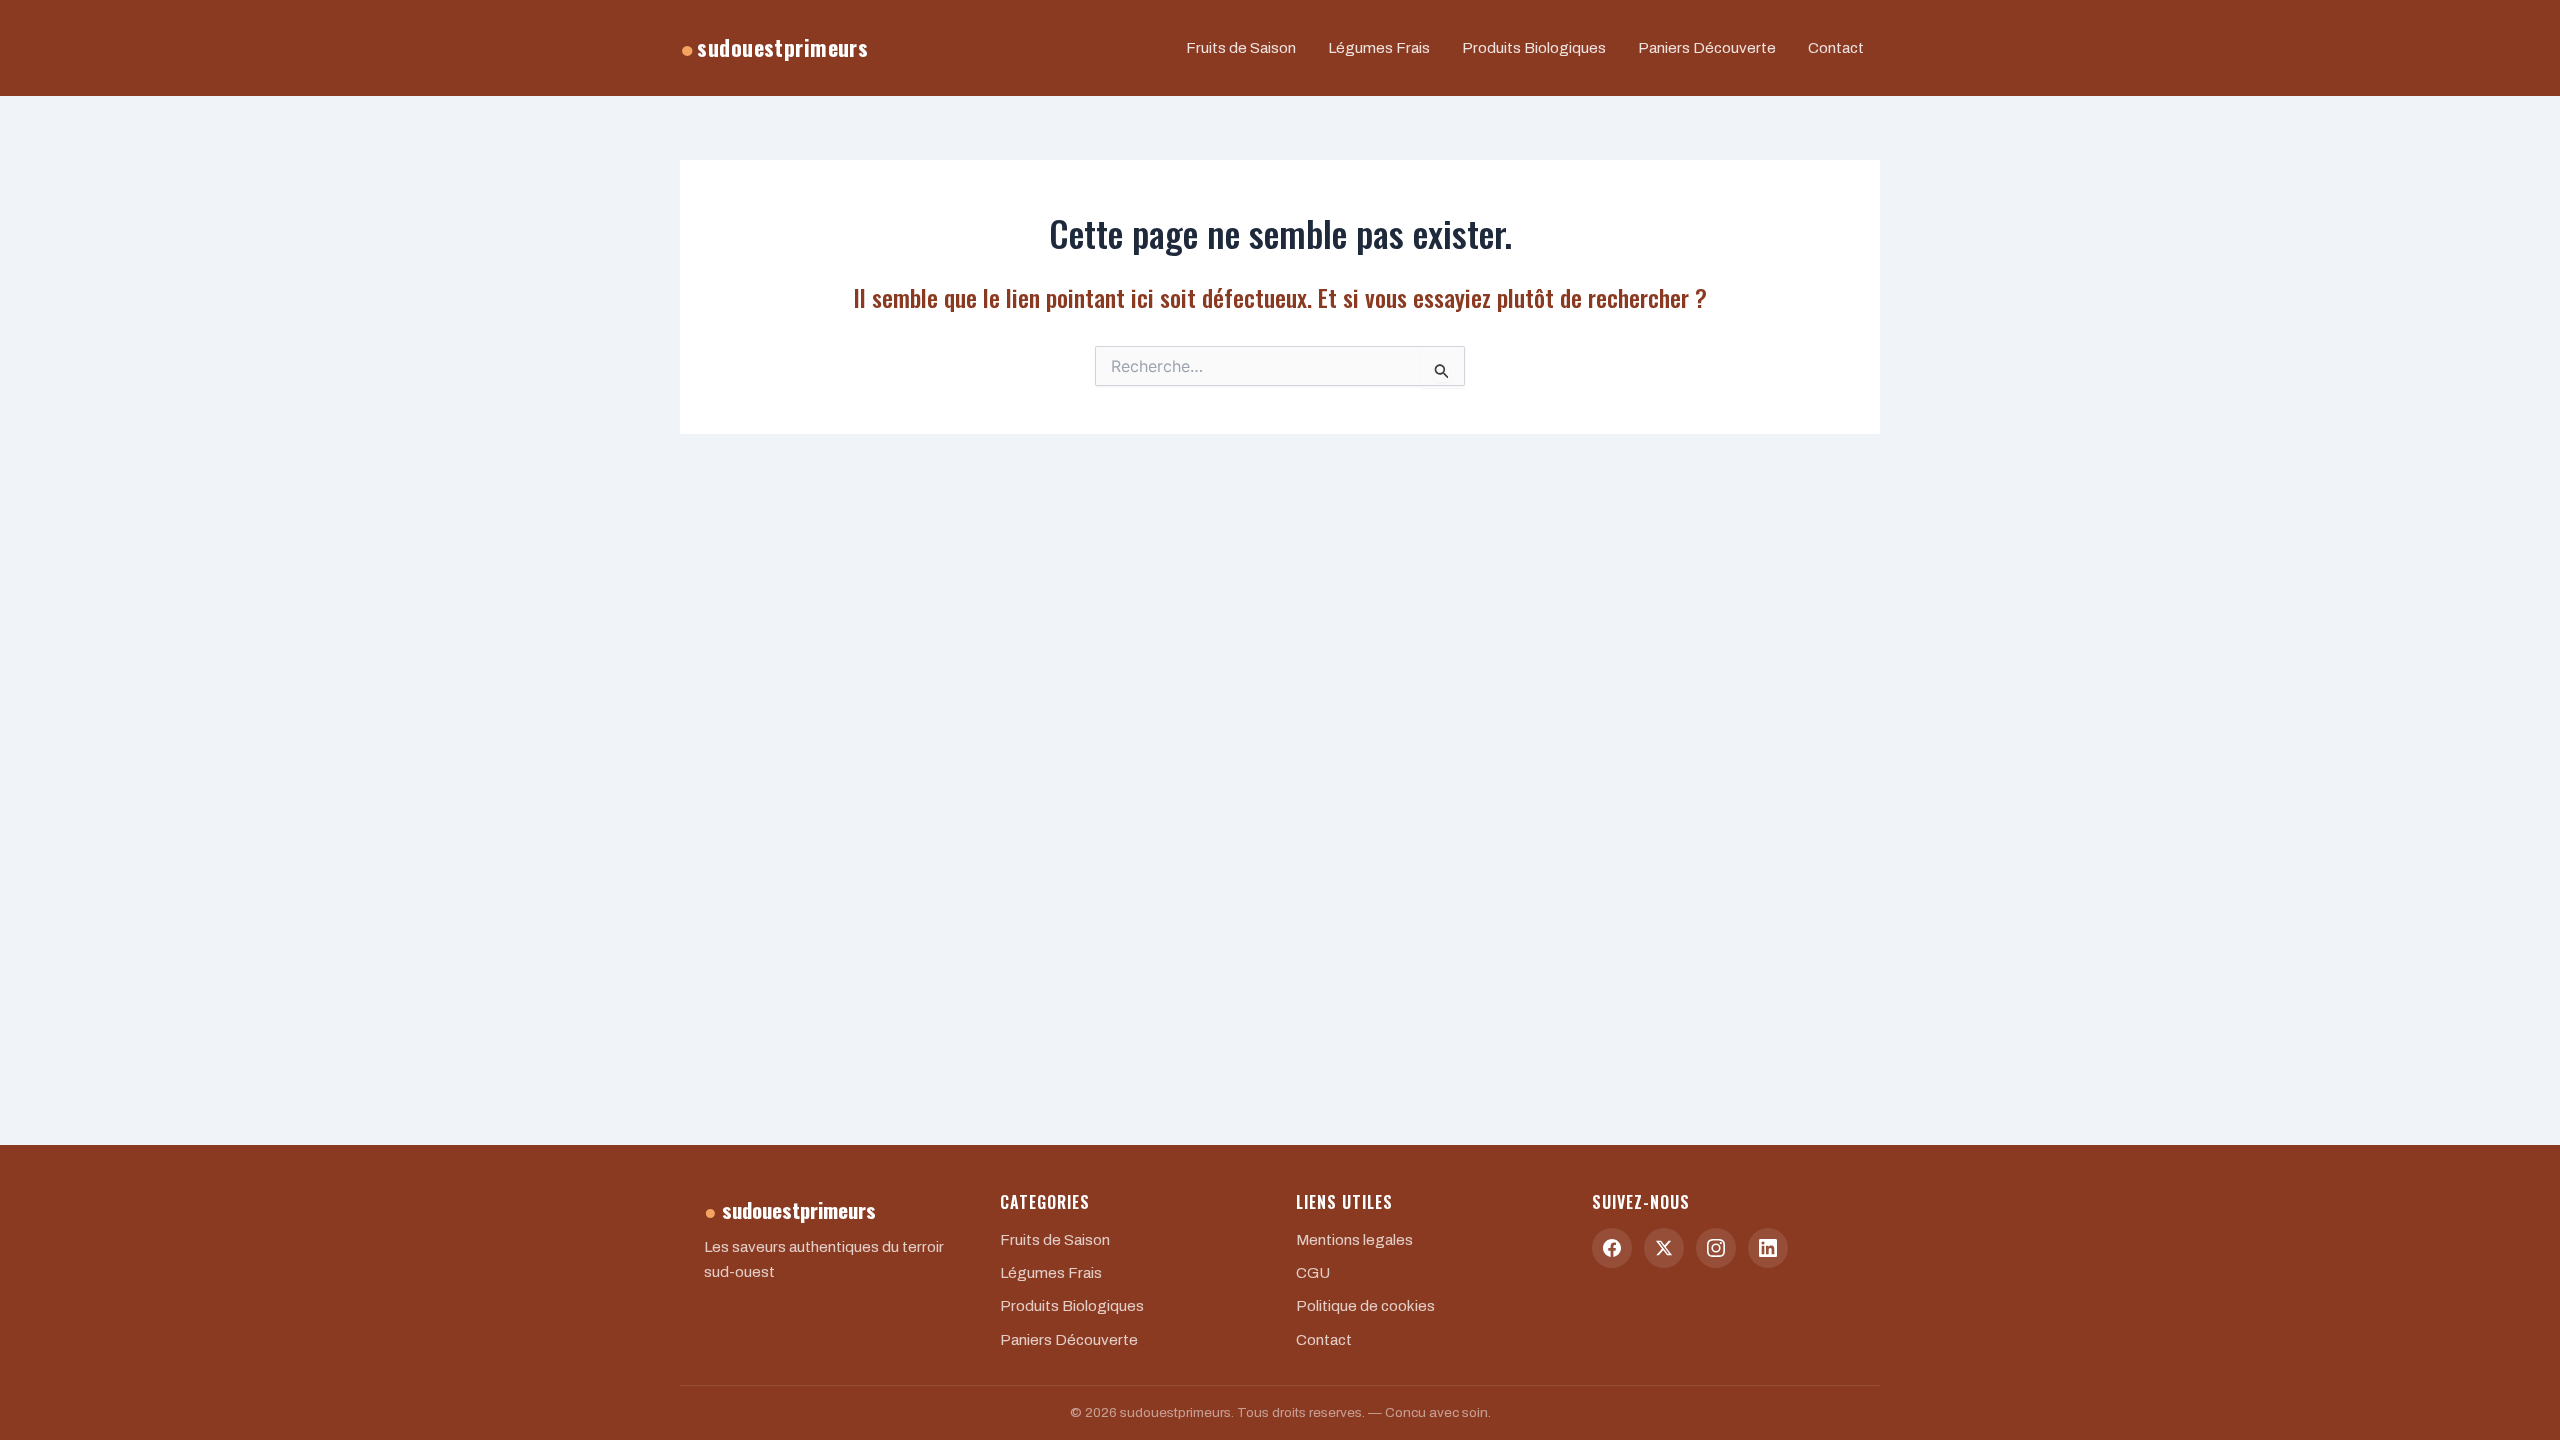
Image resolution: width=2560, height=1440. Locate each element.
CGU (1313, 1273)
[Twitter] (1664, 1248)
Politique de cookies (1365, 1306)
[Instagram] (1716, 1248)
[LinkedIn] (1768, 1248)
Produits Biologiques (1534, 48)
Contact (1836, 48)
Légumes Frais (1379, 48)
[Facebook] (1612, 1248)
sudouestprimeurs (774, 47)
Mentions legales (1354, 1240)
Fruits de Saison (1241, 48)
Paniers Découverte (1707, 48)
